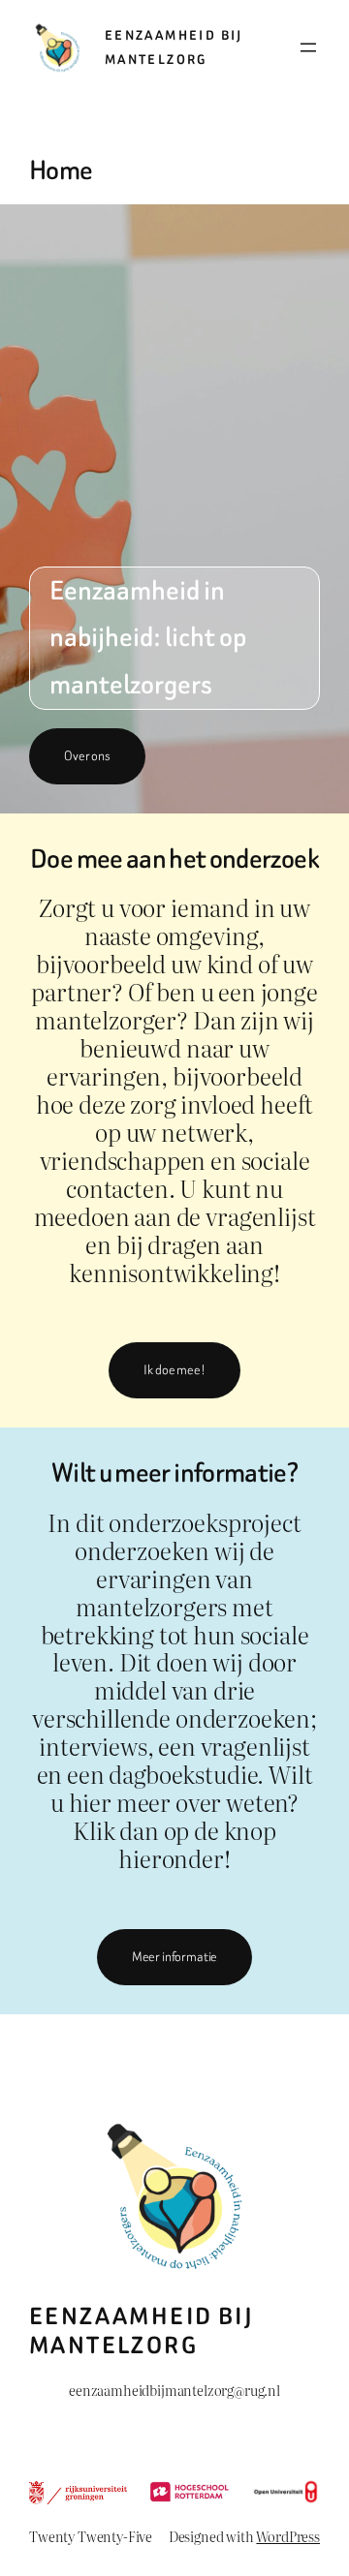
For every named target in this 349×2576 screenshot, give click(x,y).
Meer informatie (175, 1957)
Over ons (87, 756)
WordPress (288, 2536)
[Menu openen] (308, 47)
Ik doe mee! (174, 1370)
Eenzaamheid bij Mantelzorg (142, 2331)
